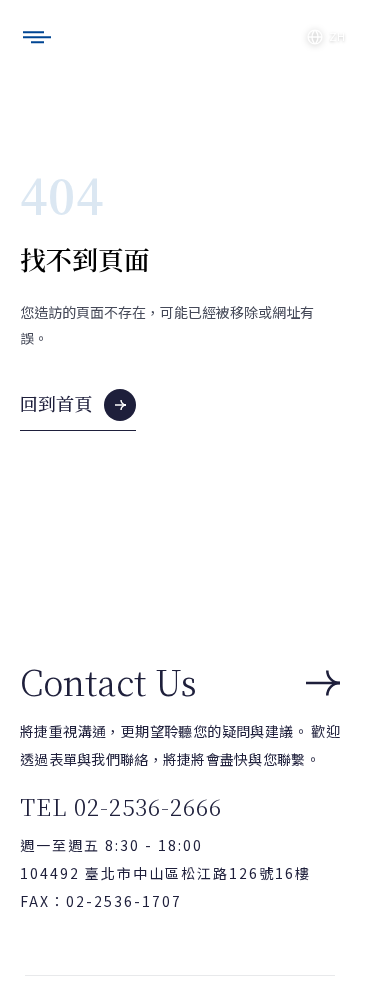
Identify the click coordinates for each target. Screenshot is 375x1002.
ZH (337, 37)
